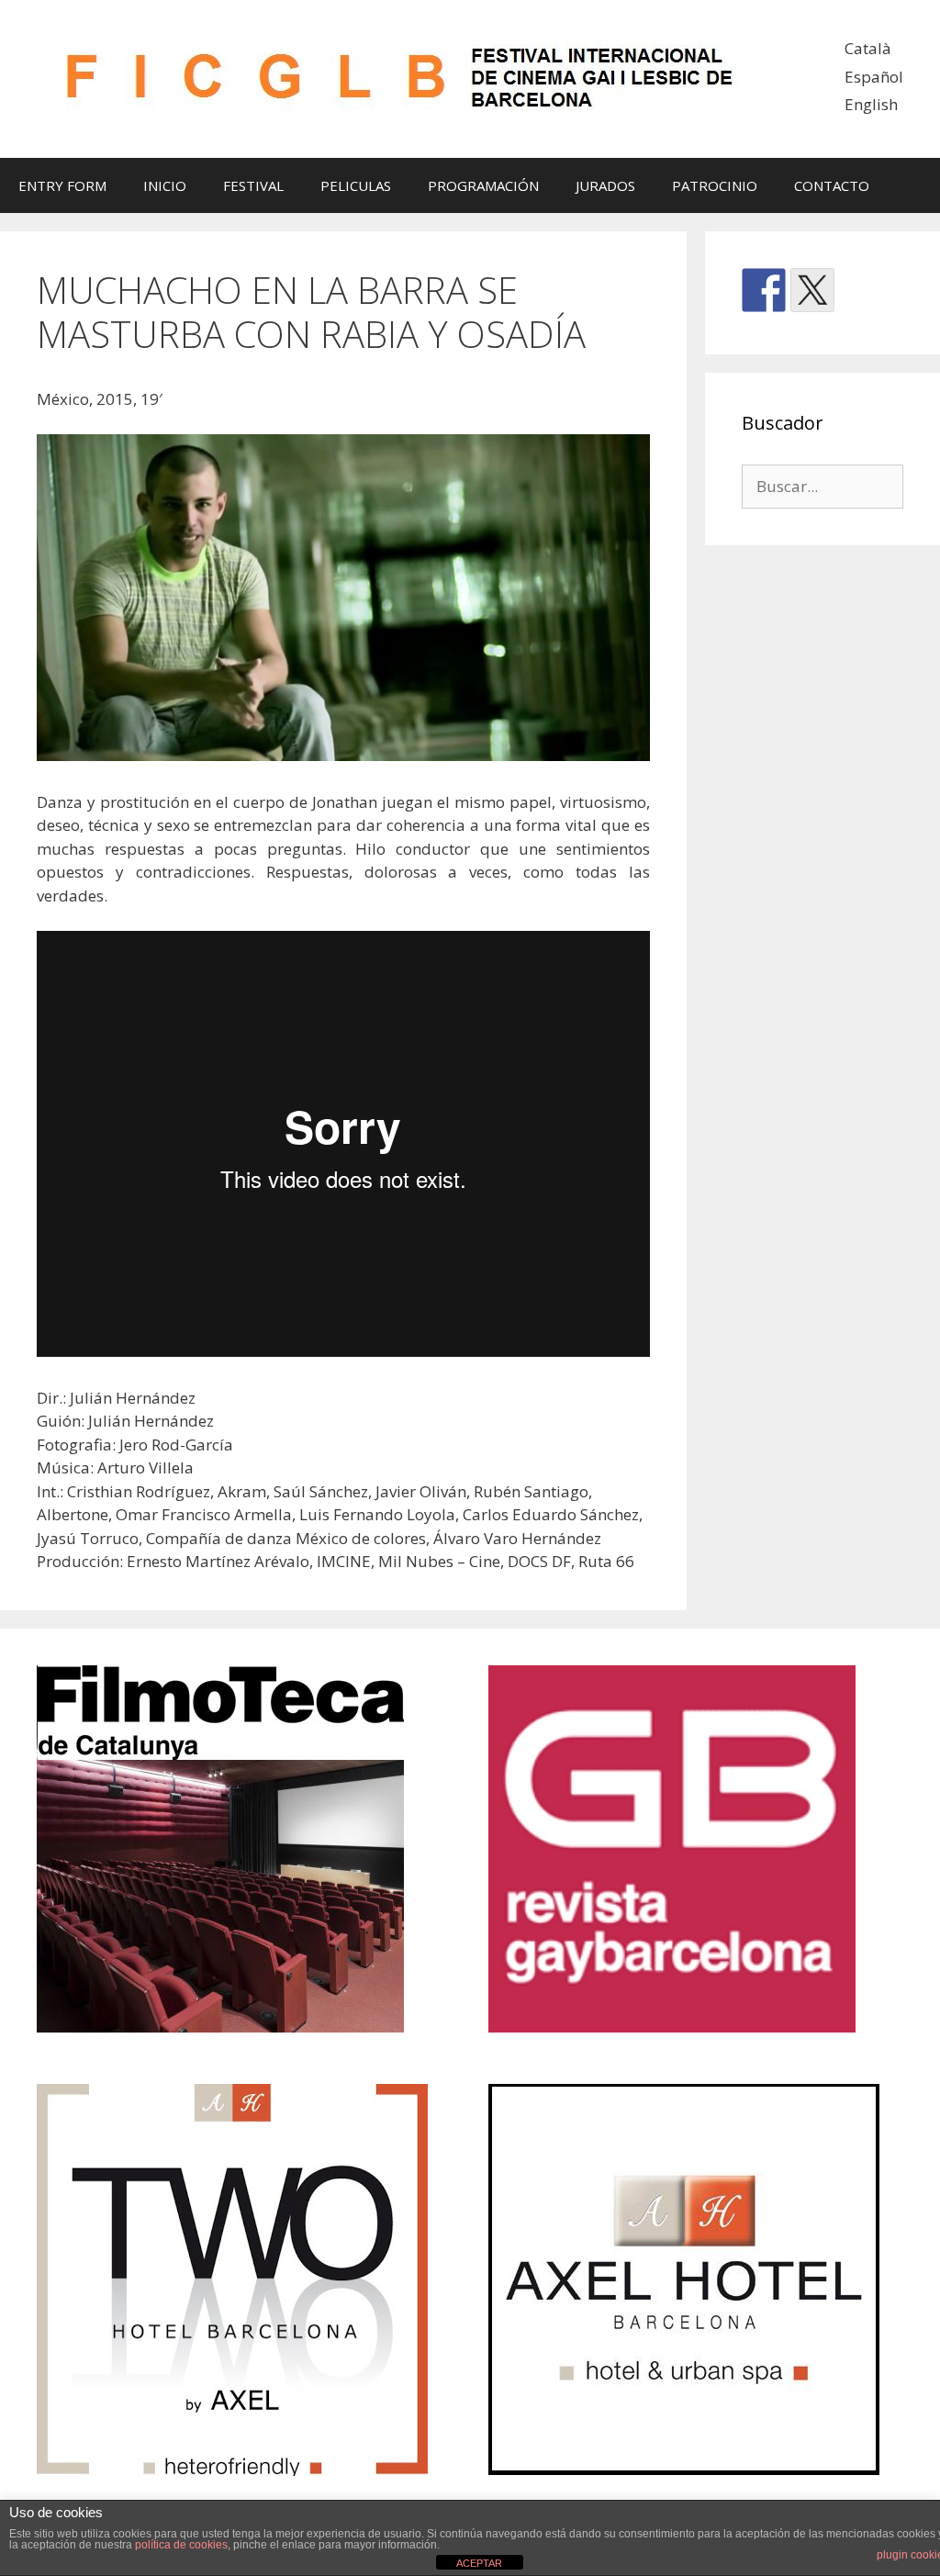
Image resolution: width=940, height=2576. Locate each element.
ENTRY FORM (62, 185)
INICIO (165, 185)
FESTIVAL (253, 185)
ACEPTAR (479, 2563)
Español (874, 77)
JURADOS (605, 185)
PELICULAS (356, 185)
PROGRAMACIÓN (483, 185)
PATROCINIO (715, 185)
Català (868, 48)
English (871, 104)
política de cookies (181, 2545)
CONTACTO (832, 185)
